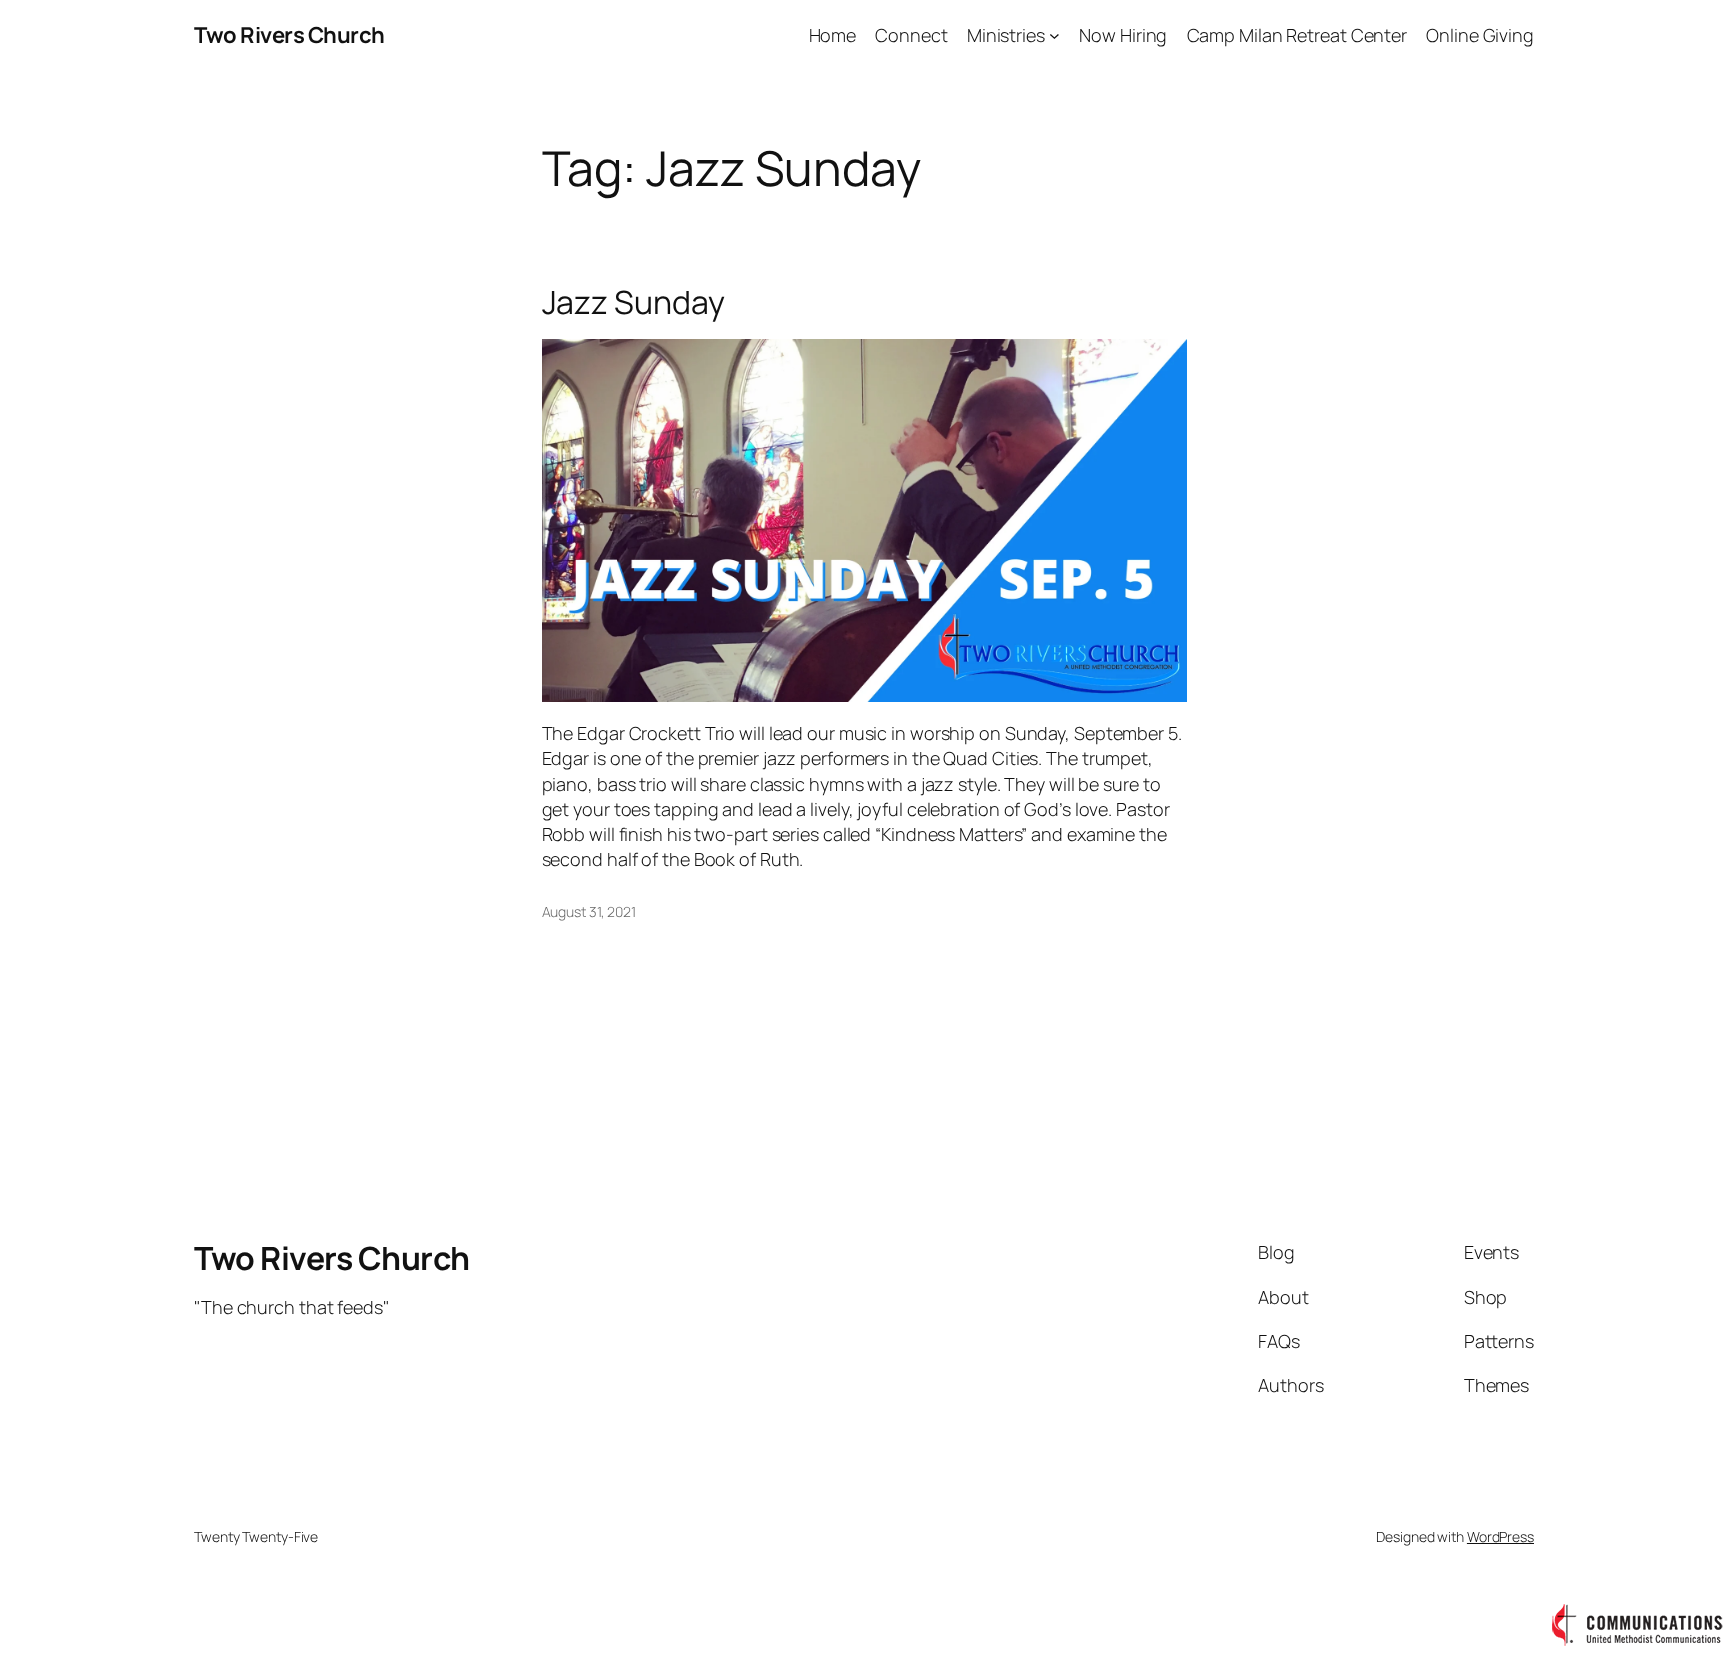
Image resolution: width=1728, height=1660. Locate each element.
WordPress (1500, 1536)
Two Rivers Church (289, 35)
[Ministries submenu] (1054, 35)
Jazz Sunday (633, 302)
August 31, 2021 (589, 911)
